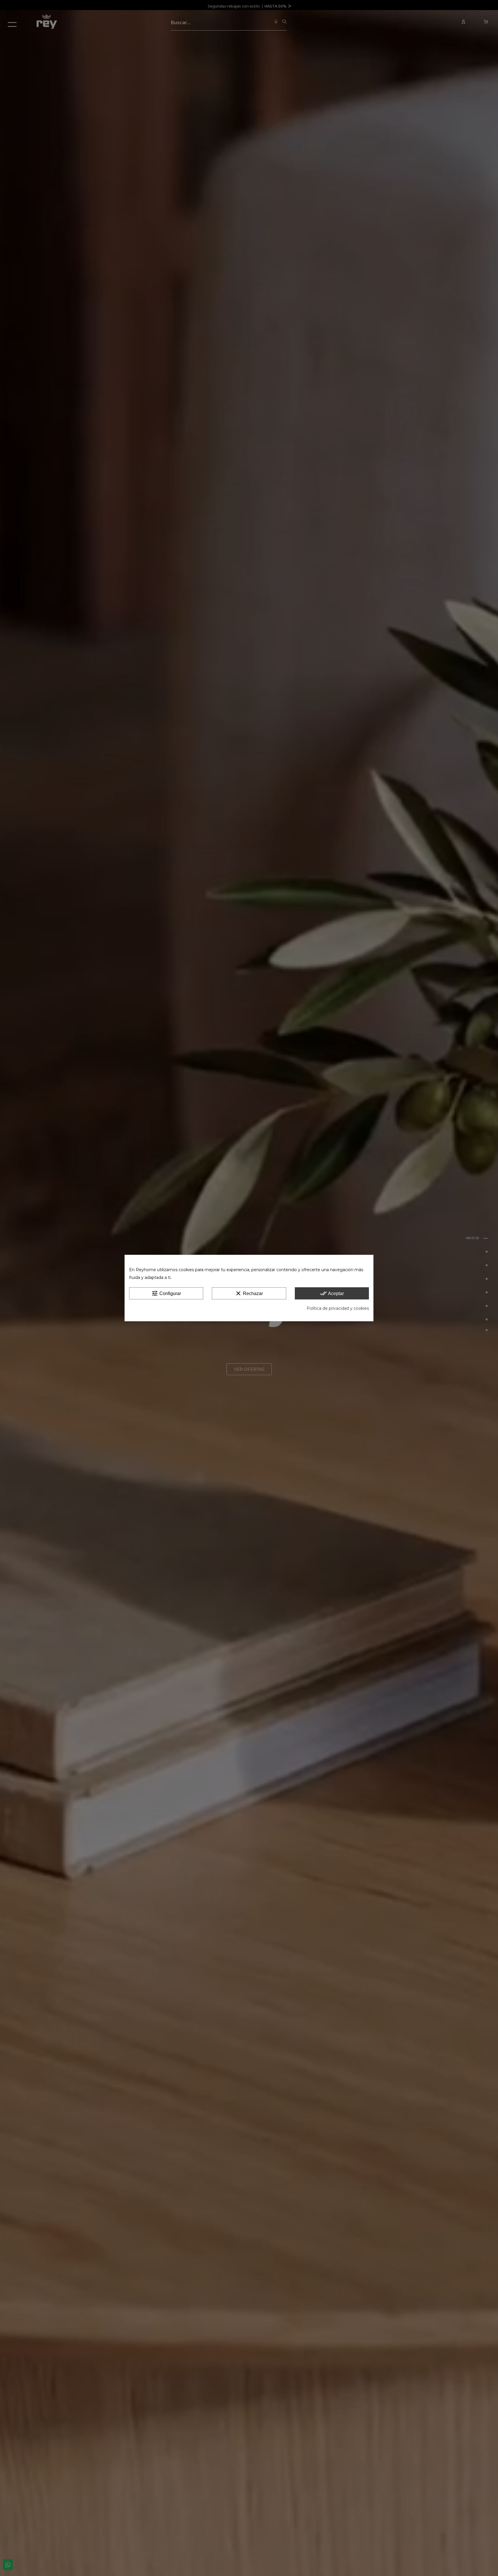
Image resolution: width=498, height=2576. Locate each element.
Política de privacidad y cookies (338, 1308)
